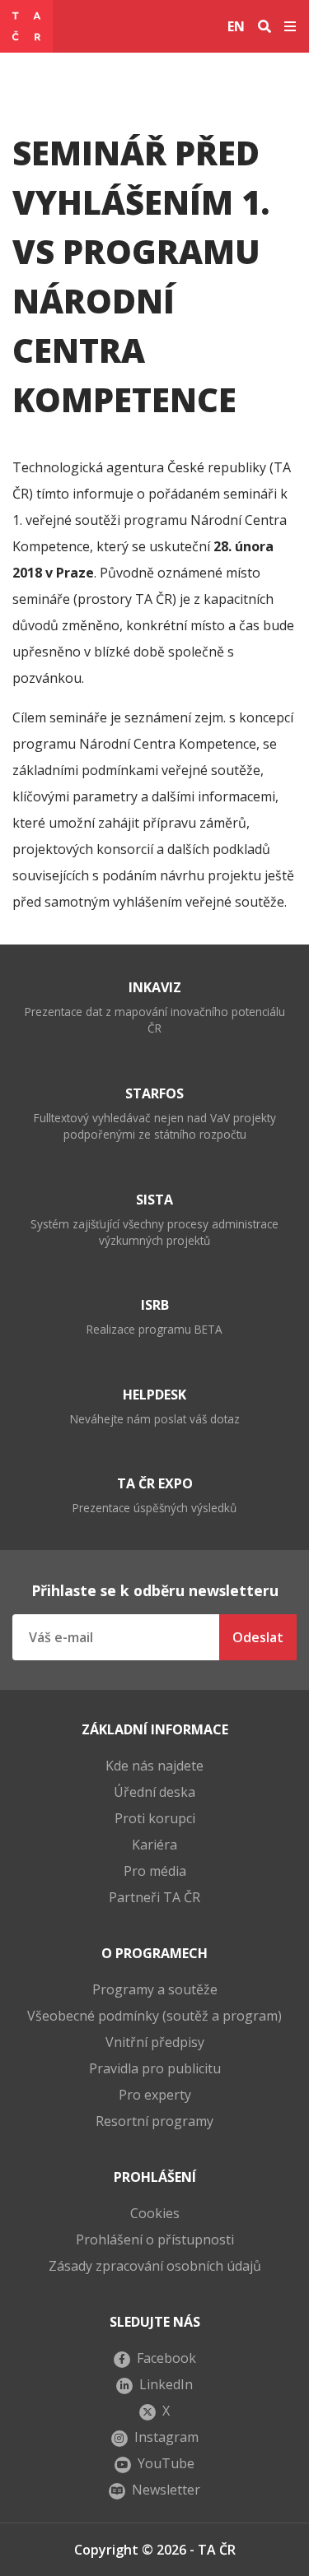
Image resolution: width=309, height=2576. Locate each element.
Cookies (155, 2213)
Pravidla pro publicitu (155, 2068)
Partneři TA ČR (154, 1897)
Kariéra (154, 1845)
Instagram (166, 2437)
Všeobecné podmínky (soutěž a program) (154, 2016)
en (236, 26)
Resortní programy (154, 2121)
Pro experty (155, 2095)
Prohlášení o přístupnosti (155, 2239)
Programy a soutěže (155, 1989)
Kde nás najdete (154, 1766)
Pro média (155, 1871)
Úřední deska (154, 1792)
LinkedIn (166, 2384)
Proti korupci (155, 1818)
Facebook (166, 2358)
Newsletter (166, 2490)
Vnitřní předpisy (155, 2042)
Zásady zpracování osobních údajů (155, 2266)
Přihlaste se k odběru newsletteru (155, 1590)
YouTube (166, 2463)
